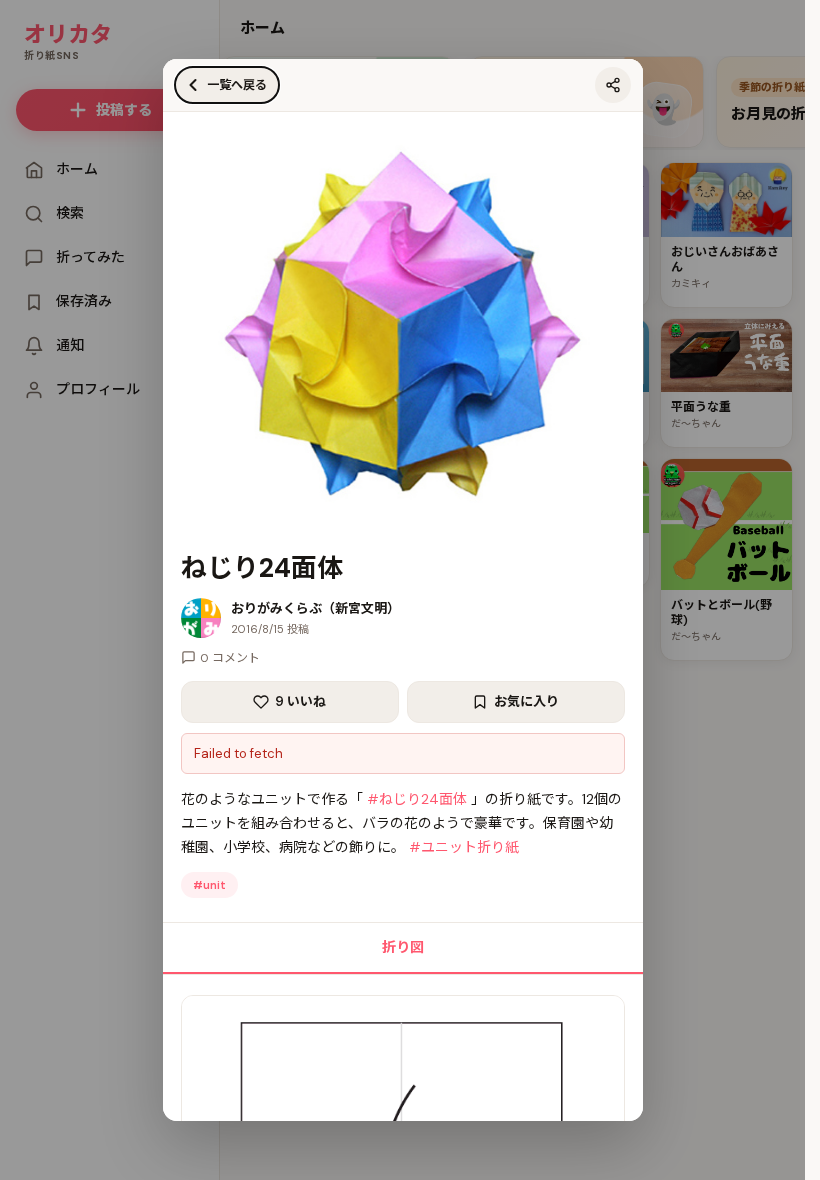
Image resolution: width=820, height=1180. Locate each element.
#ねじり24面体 (417, 799)
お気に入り (526, 701)
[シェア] (613, 85)
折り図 (403, 947)
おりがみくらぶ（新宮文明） (315, 608)
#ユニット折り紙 (464, 847)
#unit (209, 885)
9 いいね (300, 701)
